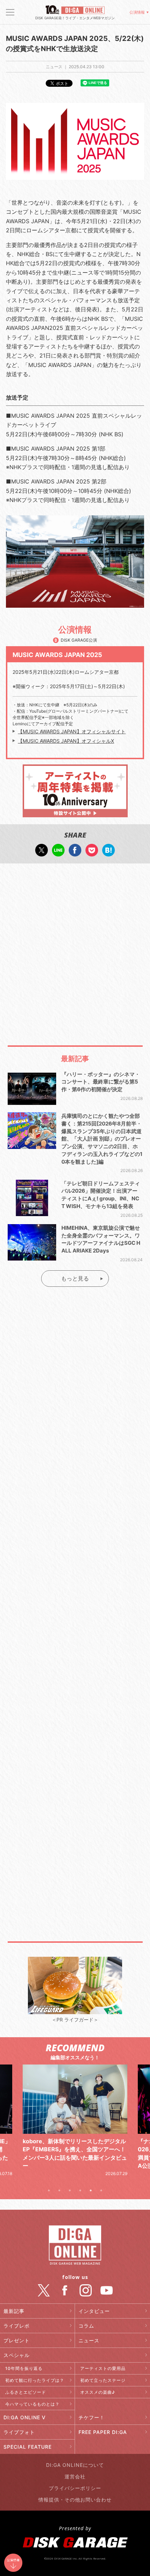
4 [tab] (80, 2190)
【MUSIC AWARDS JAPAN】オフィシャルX (66, 741)
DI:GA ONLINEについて (75, 2465)
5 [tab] (91, 2190)
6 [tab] (101, 2190)
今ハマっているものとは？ (32, 2404)
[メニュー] (10, 12)
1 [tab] (49, 2190)
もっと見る (75, 1278)
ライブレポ (17, 2326)
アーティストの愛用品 (103, 2368)
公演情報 (137, 12)
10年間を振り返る (24, 2368)
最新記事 (14, 2311)
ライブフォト (19, 2432)
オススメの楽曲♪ (98, 2392)
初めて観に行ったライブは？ (35, 2380)
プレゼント (17, 2340)
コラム (86, 2326)
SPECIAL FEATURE (28, 2447)
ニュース (89, 2340)
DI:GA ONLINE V (25, 2417)
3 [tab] (70, 2190)
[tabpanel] (75, 2121)
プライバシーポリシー (75, 2488)
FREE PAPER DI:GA (103, 2432)
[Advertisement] (75, 947)
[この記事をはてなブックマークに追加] (108, 853)
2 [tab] (59, 2190)
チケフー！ (92, 2417)
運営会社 (75, 2476)
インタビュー (94, 2311)
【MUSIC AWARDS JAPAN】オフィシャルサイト (72, 731)
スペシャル (17, 2355)
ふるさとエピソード (26, 2392)
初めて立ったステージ (103, 2380)
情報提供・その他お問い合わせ (75, 2500)
